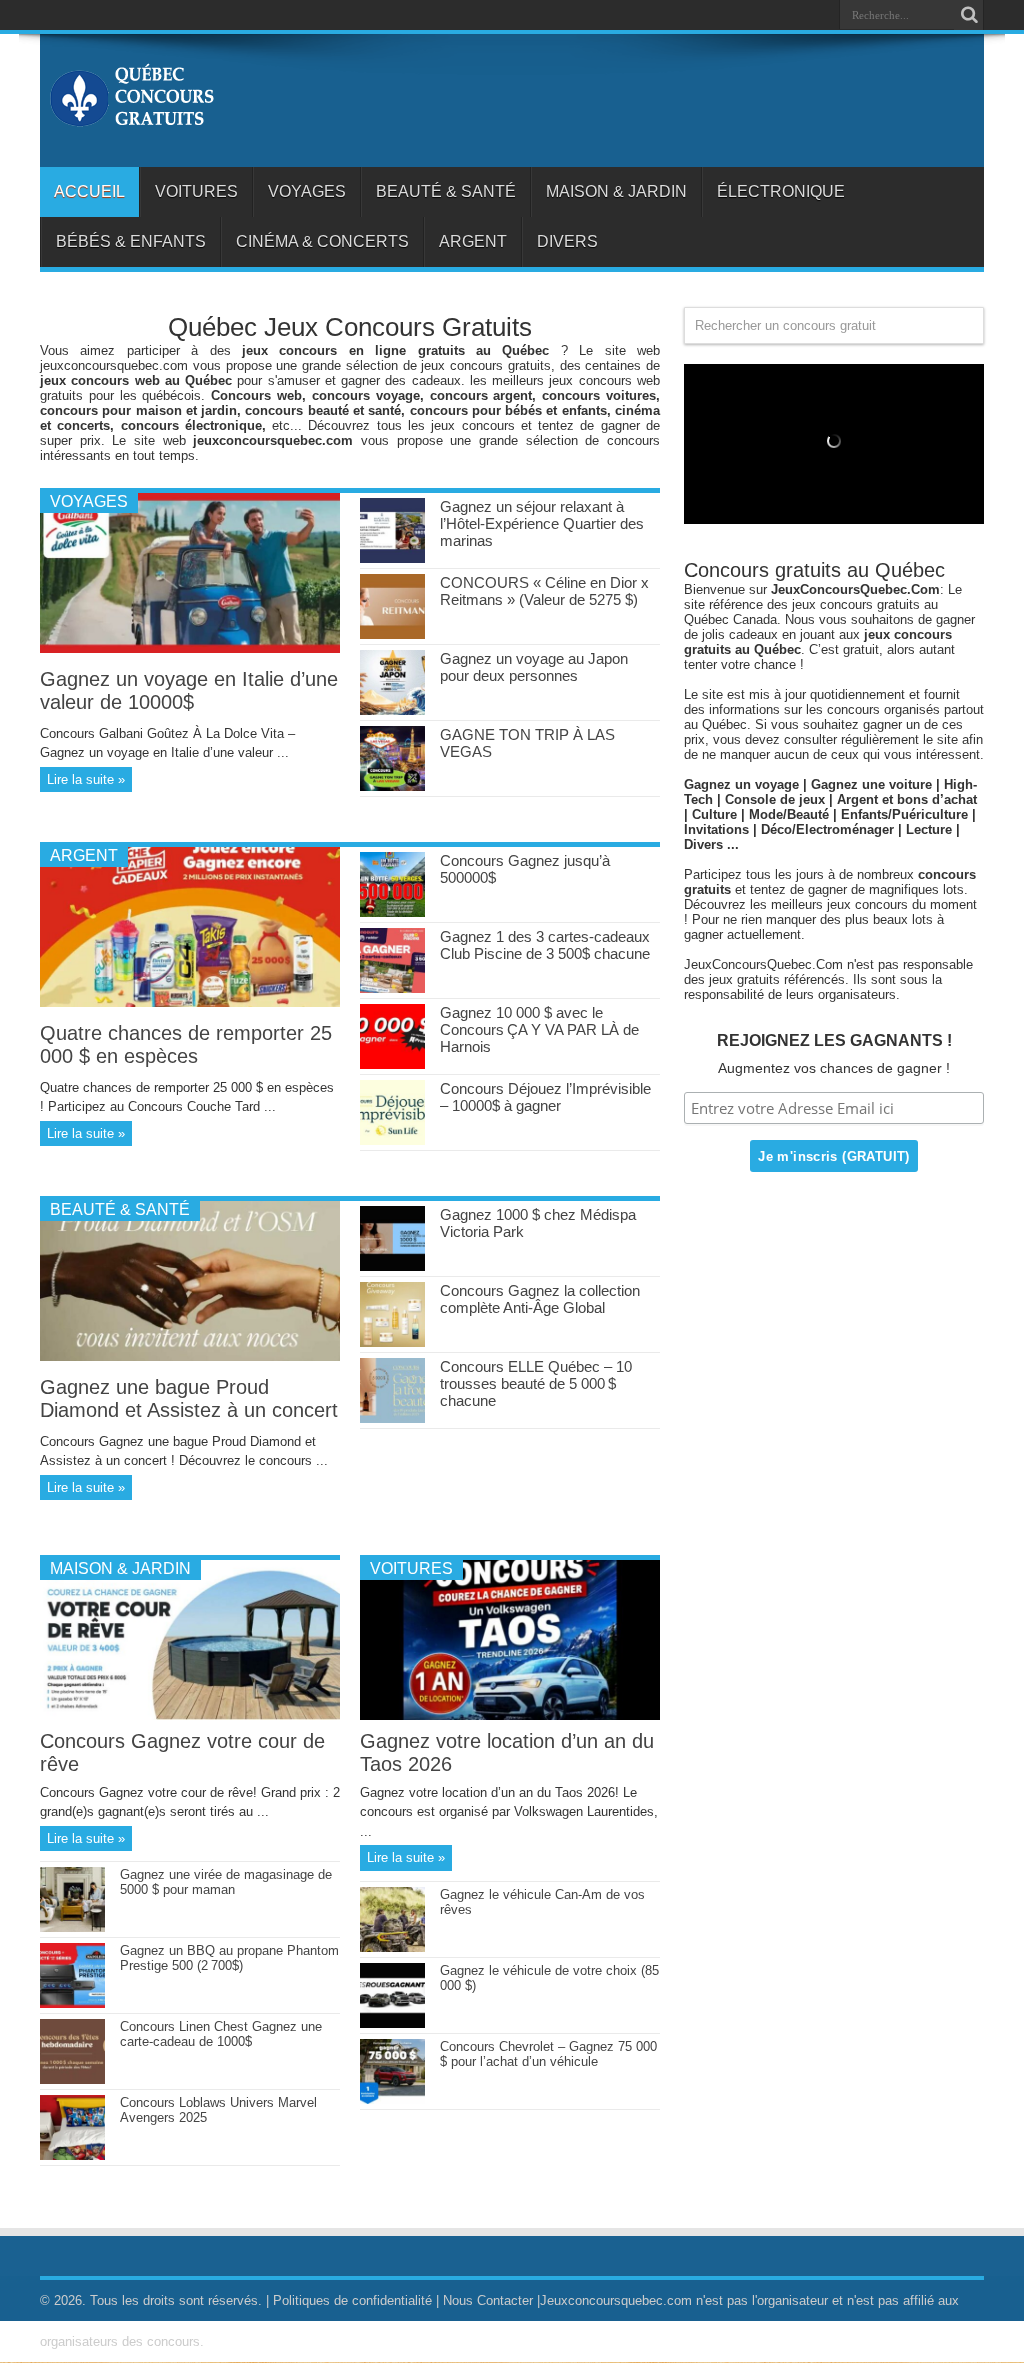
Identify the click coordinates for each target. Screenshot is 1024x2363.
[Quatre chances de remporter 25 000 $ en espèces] (190, 1002)
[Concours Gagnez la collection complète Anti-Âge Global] (392, 1342)
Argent (473, 241)
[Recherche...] (969, 15)
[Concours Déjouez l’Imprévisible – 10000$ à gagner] (392, 1140)
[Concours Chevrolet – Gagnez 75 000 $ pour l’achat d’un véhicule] (392, 2099)
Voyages (307, 191)
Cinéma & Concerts (322, 241)
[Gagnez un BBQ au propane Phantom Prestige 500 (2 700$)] (72, 2003)
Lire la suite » (86, 779)
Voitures (196, 191)
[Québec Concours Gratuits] (131, 117)
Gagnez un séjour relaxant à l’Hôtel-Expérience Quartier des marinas (542, 523)
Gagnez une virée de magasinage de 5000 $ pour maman (226, 1882)
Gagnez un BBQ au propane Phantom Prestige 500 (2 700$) (229, 1958)
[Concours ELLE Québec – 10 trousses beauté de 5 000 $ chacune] (392, 1418)
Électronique (781, 191)
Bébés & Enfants (131, 241)
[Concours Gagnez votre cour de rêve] (190, 1715)
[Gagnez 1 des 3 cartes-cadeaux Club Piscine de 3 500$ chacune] (392, 988)
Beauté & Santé (446, 191)
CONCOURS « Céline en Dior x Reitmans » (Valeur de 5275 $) (544, 591)
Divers (567, 241)
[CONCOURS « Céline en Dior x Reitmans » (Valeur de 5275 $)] (392, 634)
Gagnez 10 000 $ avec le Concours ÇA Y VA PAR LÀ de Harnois (539, 1029)
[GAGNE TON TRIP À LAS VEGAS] (392, 786)
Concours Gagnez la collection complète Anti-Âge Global (540, 1299)
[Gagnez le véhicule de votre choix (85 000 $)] (392, 2023)
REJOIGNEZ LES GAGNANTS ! (834, 1040)
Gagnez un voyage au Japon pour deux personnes (534, 667)
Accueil (89, 191)
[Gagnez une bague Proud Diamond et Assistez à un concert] (190, 1356)
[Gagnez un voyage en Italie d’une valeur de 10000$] (190, 648)
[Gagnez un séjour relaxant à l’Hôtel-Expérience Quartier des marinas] (392, 558)
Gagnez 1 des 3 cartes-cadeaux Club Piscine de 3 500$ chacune (545, 945)
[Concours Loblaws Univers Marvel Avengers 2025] (72, 2155)
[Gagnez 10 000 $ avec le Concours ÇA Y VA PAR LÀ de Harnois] (392, 1064)
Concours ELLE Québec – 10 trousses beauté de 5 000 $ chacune (536, 1383)
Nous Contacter (488, 2300)
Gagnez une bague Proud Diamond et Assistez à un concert (189, 1398)
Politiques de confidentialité (352, 2300)
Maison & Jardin (616, 191)
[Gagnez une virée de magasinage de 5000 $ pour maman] (72, 1927)
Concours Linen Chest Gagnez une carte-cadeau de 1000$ (221, 2034)
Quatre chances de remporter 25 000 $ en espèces (186, 1044)
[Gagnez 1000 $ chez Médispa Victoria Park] (392, 1266)
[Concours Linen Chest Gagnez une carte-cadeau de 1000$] (72, 2079)
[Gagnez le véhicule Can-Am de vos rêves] (392, 1947)
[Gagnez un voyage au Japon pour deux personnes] (392, 710)
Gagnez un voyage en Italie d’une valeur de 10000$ (189, 690)
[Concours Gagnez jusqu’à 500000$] (392, 912)
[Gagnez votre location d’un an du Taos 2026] (510, 1715)
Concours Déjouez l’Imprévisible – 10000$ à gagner (545, 1097)
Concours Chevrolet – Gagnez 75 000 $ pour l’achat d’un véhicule (548, 2054)
